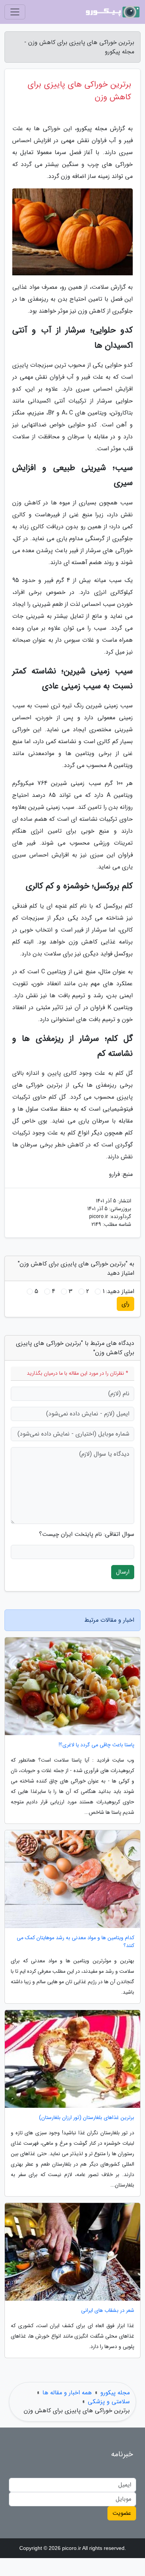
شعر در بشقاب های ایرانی (108, 2311)
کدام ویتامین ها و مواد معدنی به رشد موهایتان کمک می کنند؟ (75, 1942)
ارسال (123, 1572)
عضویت (122, 2513)
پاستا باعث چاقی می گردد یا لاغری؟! (96, 1745)
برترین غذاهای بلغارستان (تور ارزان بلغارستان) (87, 2118)
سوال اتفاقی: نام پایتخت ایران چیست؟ (87, 1534)
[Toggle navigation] (15, 12)
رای (125, 1304)
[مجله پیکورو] (113, 12)
